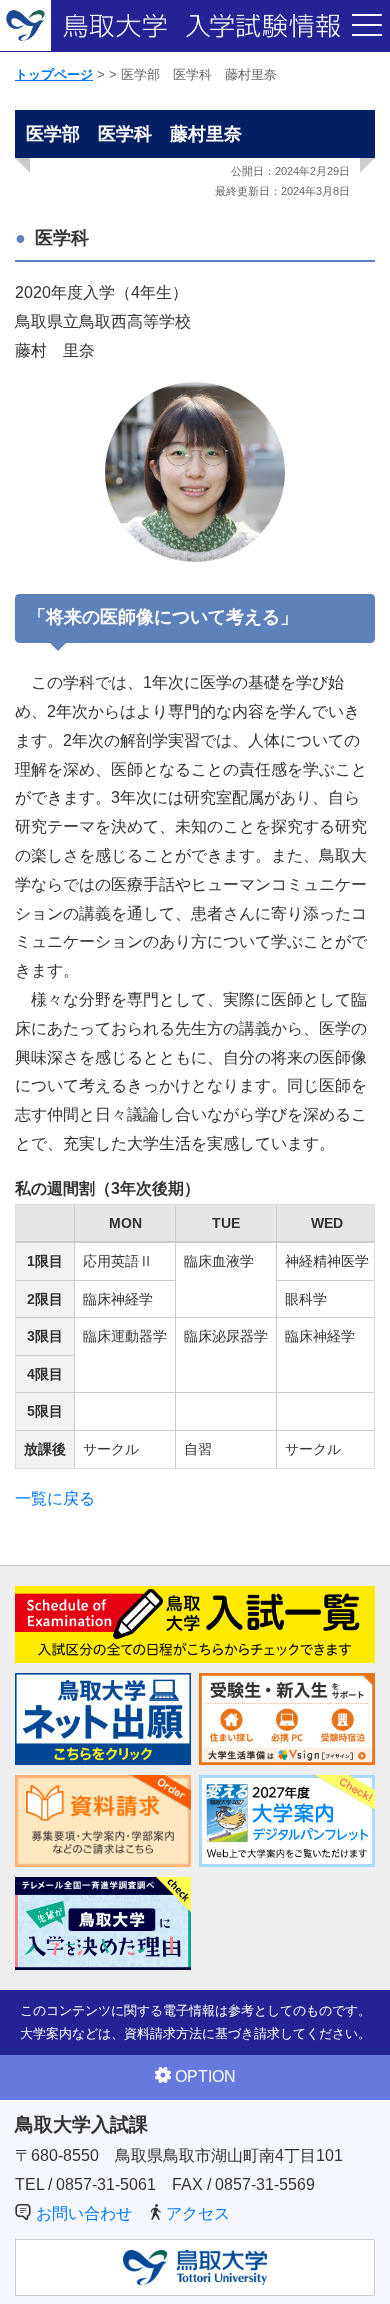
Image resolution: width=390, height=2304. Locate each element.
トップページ (54, 74)
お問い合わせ (84, 2213)
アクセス (198, 2213)
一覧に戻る (55, 1498)
